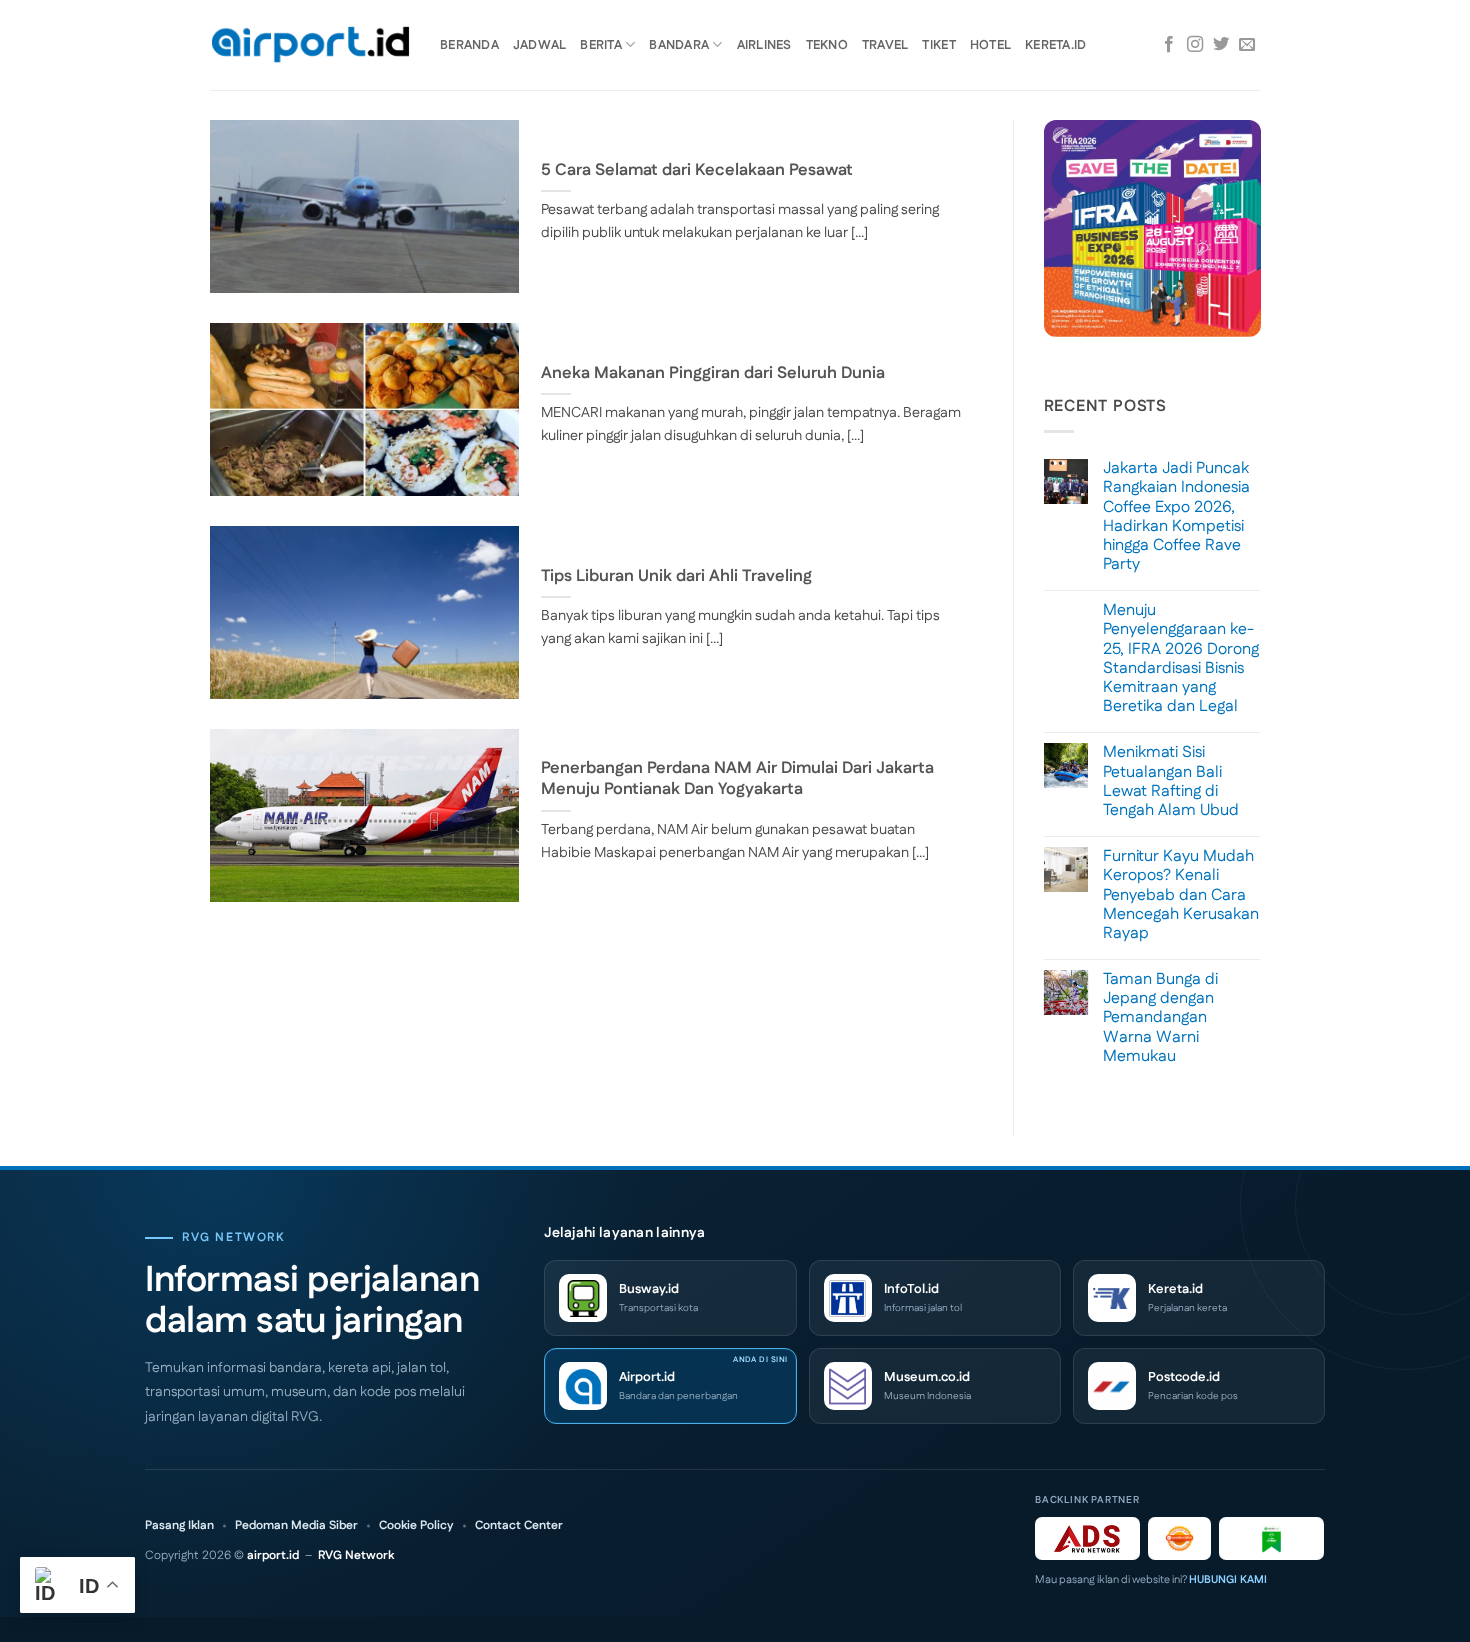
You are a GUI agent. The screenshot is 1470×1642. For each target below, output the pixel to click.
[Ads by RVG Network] (1087, 1538)
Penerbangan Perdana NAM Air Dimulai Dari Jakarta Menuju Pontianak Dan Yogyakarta (737, 779)
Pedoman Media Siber (296, 1526)
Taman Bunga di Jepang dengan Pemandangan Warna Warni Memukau (1160, 1018)
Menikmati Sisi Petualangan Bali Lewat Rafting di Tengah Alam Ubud (1171, 781)
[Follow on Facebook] (1169, 45)
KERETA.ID (1055, 45)
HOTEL (990, 45)
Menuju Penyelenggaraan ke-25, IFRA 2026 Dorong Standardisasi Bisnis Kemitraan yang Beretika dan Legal (1181, 658)
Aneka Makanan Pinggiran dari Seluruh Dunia (713, 374)
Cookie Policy (416, 1526)
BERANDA (469, 45)
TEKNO (827, 45)
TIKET (938, 45)
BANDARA (679, 45)
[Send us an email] (1247, 45)
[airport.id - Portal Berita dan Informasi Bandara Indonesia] (310, 45)
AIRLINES (764, 45)
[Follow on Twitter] (1221, 45)
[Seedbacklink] (1179, 1538)
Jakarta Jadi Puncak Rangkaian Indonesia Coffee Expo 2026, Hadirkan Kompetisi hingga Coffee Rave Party (1176, 516)
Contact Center (519, 1526)
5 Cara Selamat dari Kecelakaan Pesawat (697, 171)
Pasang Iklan (179, 1526)
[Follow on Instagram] (1195, 45)
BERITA (601, 45)
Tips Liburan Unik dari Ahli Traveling (676, 577)
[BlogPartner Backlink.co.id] (1271, 1538)
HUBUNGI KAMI (1228, 1580)
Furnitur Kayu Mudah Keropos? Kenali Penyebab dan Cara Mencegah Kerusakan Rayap (1181, 895)
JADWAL (540, 45)
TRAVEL (885, 45)
